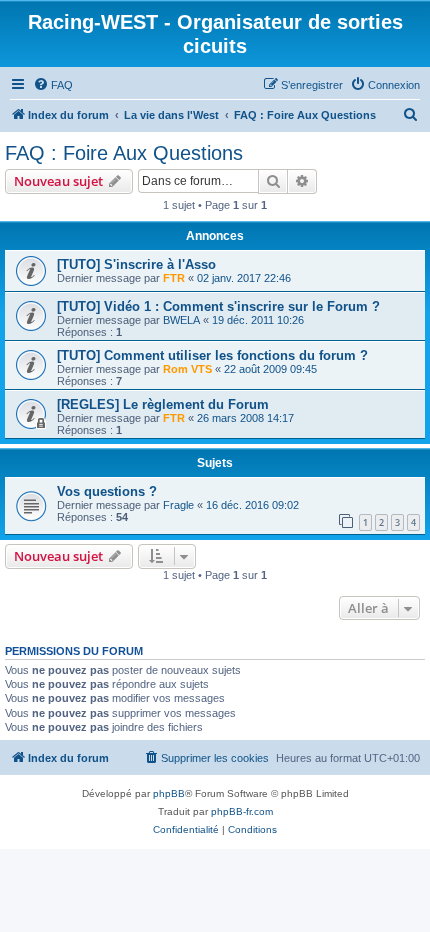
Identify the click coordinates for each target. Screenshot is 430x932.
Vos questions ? (107, 491)
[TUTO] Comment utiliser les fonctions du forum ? (212, 355)
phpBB (169, 793)
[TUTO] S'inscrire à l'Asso (136, 264)
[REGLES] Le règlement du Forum (163, 404)
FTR (174, 278)
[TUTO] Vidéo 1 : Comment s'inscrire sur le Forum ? (218, 306)
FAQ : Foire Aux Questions (124, 153)
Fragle (178, 505)
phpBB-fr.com (242, 811)
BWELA (181, 320)
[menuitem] (53, 85)
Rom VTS (187, 369)
